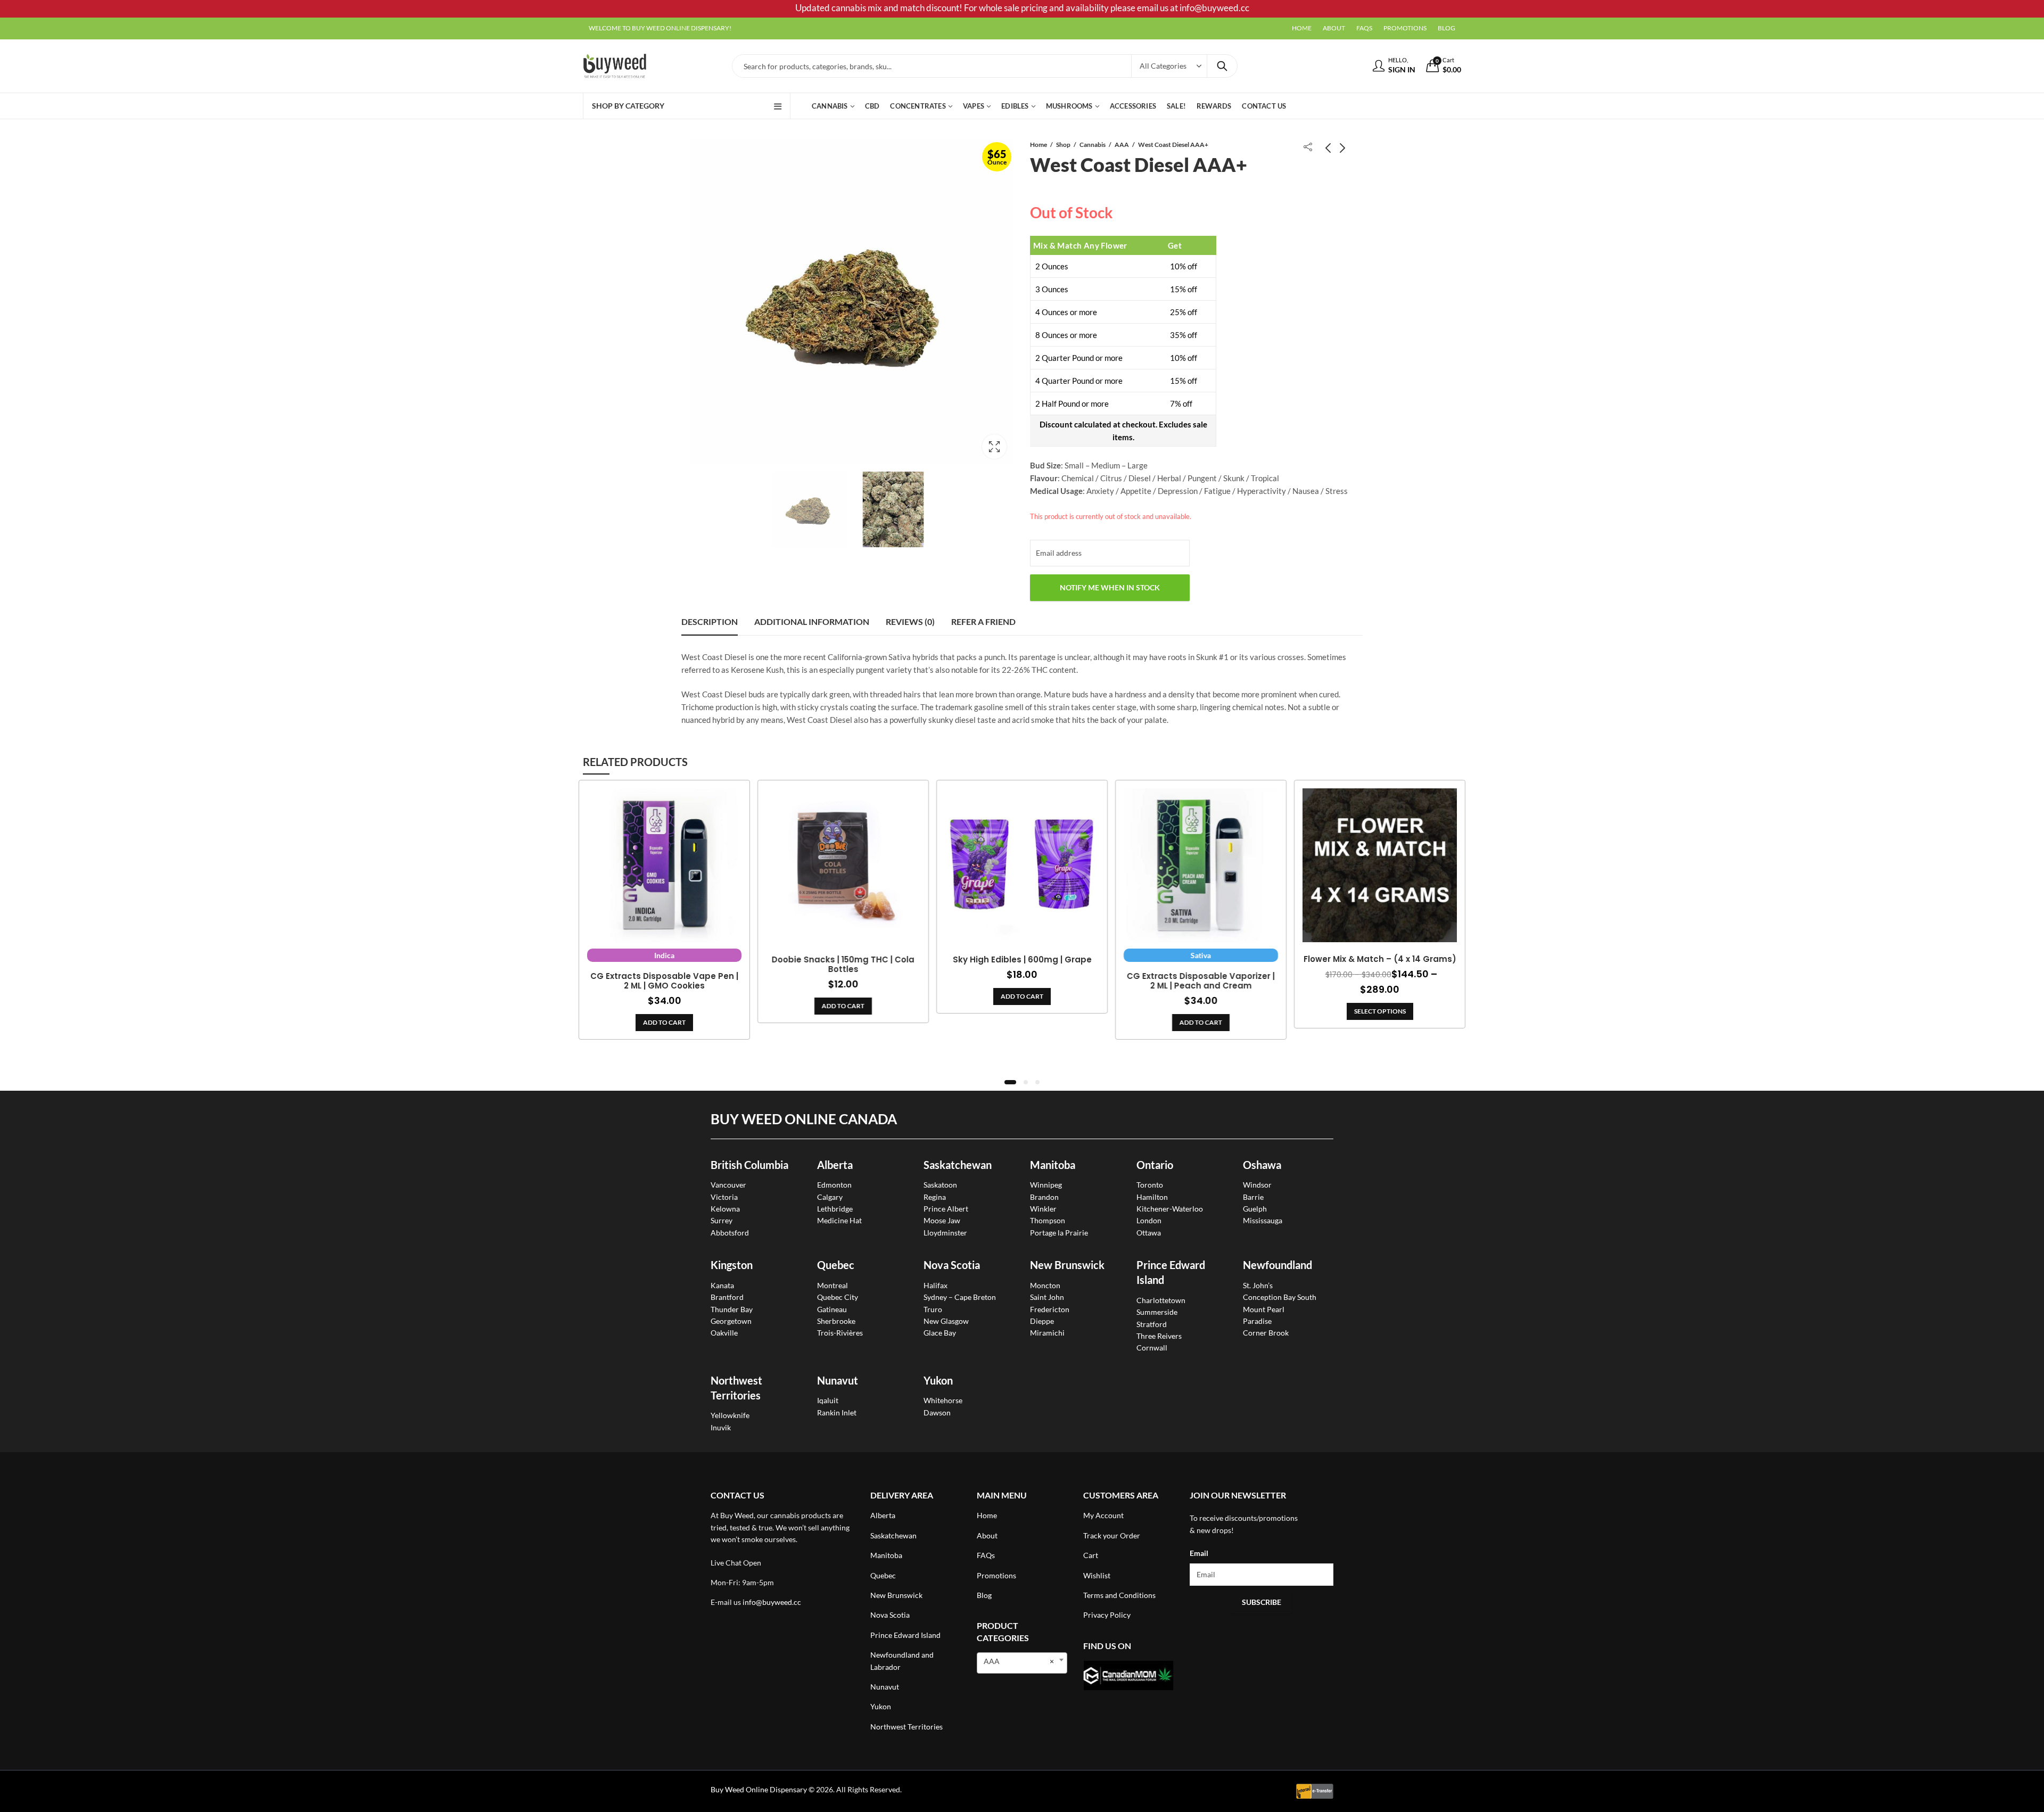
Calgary (830, 1197)
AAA (1122, 145)
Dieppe (1042, 1321)
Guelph (1255, 1209)
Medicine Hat (839, 1220)
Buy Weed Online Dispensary (759, 1789)
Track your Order (1112, 1535)
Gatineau (832, 1309)
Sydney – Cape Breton (960, 1297)
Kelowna (725, 1209)
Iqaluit (828, 1400)
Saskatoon (940, 1185)
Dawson (937, 1412)
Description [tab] (710, 621)
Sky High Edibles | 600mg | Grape (1022, 960)
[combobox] (1022, 1663)
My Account (1103, 1515)
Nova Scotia (952, 1265)
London (1149, 1220)
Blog (984, 1595)
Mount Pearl (1264, 1309)
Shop (1063, 145)
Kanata (722, 1285)
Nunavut (885, 1687)
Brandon (1044, 1197)
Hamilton (1152, 1197)
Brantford (727, 1297)
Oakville (724, 1333)
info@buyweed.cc (772, 1602)
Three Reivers (1159, 1336)
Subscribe (1262, 1602)
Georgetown (731, 1321)
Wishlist (1097, 1575)
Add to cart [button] (664, 1022)
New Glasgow (946, 1321)
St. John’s (1258, 1285)
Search (1222, 66)
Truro (933, 1309)
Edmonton (834, 1185)
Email (1199, 1553)
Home (1039, 145)
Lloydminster (945, 1233)
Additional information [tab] (812, 621)
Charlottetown (1161, 1300)
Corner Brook (1266, 1333)
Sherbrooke (836, 1321)
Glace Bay (940, 1333)
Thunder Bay (732, 1309)
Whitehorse (943, 1400)
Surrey (722, 1220)
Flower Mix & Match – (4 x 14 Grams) (1380, 959)
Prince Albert (946, 1209)
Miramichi (1047, 1333)
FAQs (986, 1555)
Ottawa (1149, 1233)
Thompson (1048, 1220)
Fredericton (1050, 1309)
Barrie (1253, 1197)
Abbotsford (730, 1233)
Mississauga (1263, 1220)
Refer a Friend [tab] (983, 621)
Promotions (996, 1575)
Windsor (1257, 1185)
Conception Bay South (1280, 1297)
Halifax (936, 1285)
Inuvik (721, 1427)
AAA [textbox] (1019, 1661)
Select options (1380, 1011)
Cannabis (1093, 145)
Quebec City (838, 1297)
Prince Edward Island (905, 1635)
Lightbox (994, 447)
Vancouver (728, 1185)
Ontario (1155, 1165)
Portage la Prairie (1059, 1233)
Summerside (1157, 1312)
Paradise (1257, 1321)
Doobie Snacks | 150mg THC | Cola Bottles (843, 965)
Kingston (732, 1265)
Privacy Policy (1107, 1615)
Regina (935, 1197)
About (987, 1535)
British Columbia (749, 1165)
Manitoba (1053, 1165)
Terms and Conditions (1119, 1595)
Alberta (835, 1165)
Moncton (1045, 1285)
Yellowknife (730, 1415)
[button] (1010, 1082)
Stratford (1152, 1324)
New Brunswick (1067, 1265)
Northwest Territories (906, 1727)
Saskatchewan (958, 1165)
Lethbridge (835, 1209)
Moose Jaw (942, 1220)
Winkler (1043, 1209)
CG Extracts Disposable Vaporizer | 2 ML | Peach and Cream (1201, 981)
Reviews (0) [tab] (910, 621)
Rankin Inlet (837, 1412)
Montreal (833, 1285)
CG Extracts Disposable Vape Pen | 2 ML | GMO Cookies (664, 981)
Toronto (1150, 1185)
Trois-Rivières (840, 1333)
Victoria (724, 1197)
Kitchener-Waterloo (1170, 1209)
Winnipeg (1046, 1185)
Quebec (836, 1265)
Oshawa (1262, 1165)
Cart (1091, 1555)
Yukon (881, 1706)
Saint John (1047, 1297)
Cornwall (1152, 1348)
